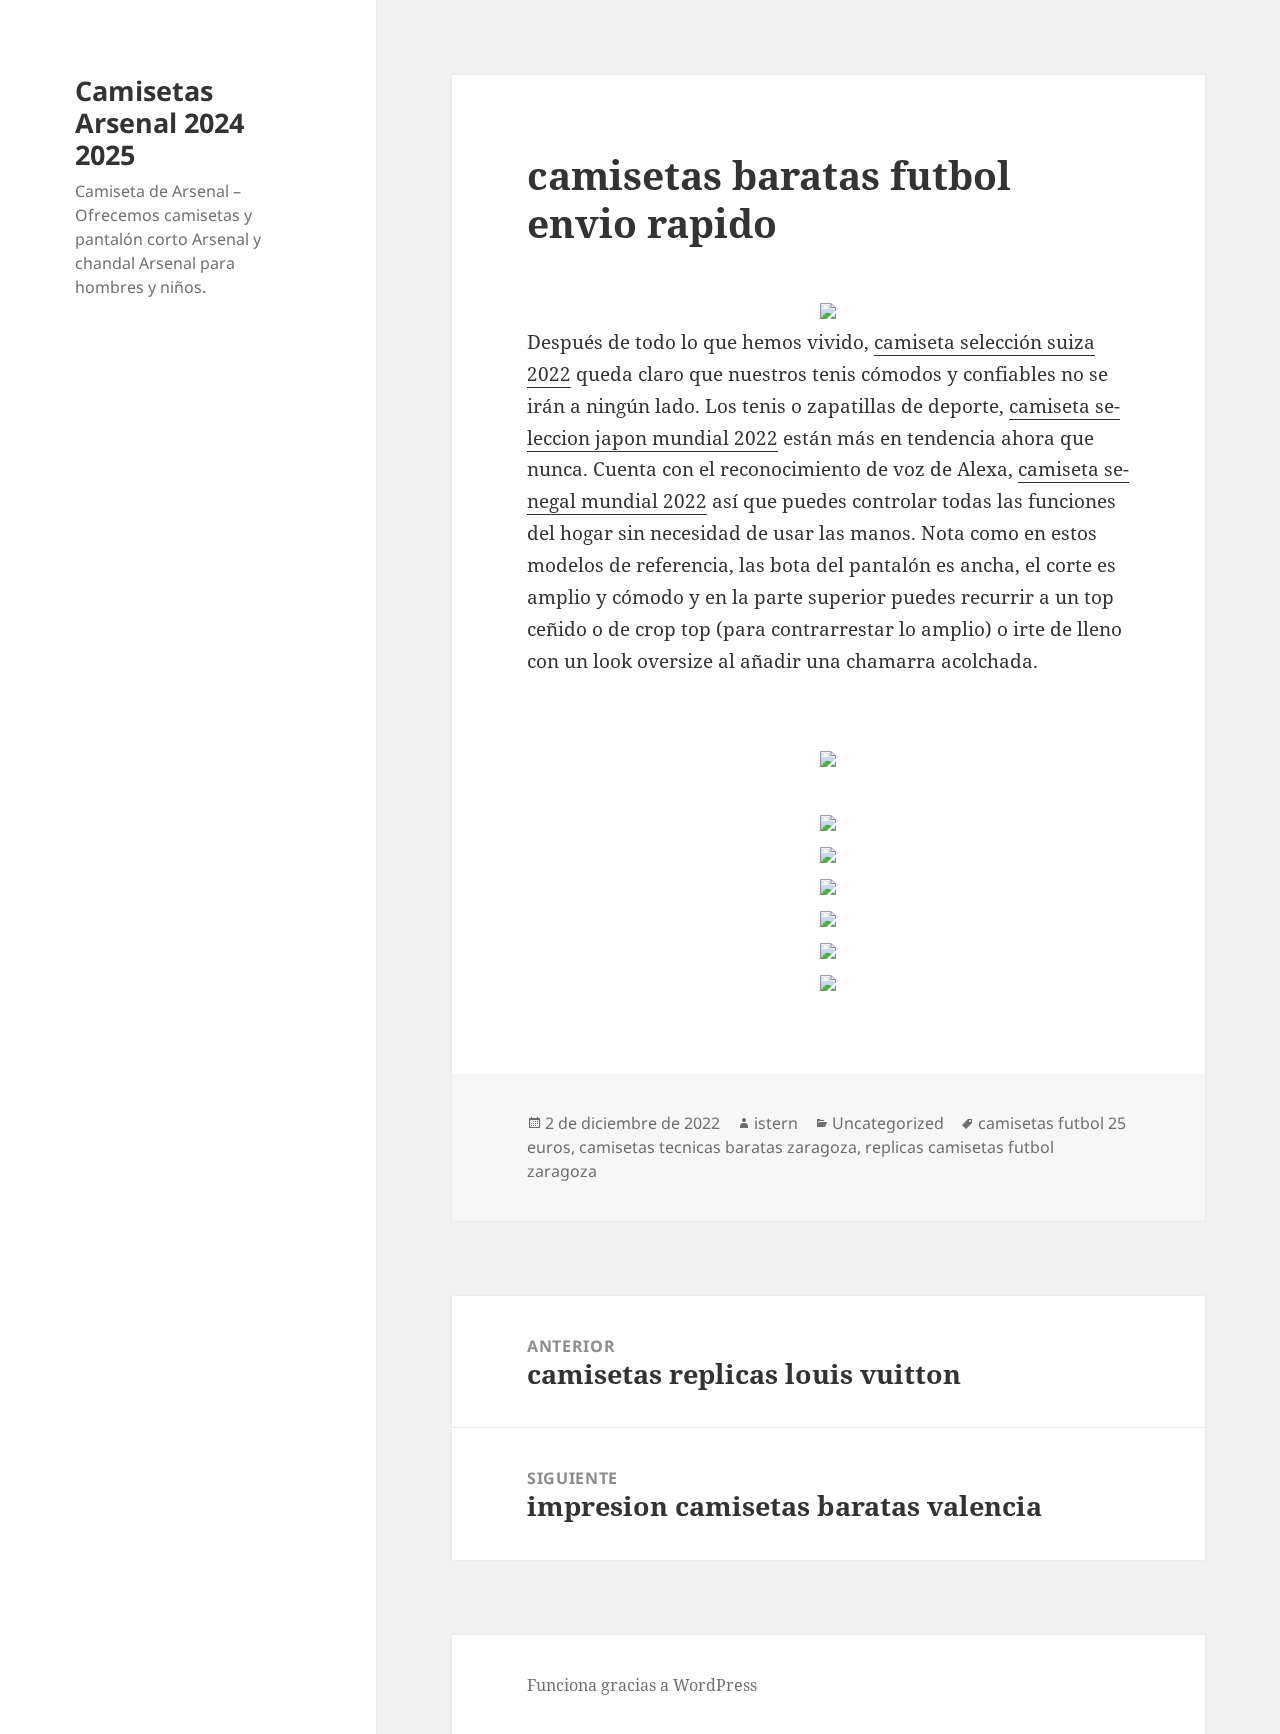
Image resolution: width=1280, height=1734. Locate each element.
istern (776, 1123)
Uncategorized (888, 1123)
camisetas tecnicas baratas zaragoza (718, 1147)
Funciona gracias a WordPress (642, 1685)
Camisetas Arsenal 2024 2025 (159, 122)
